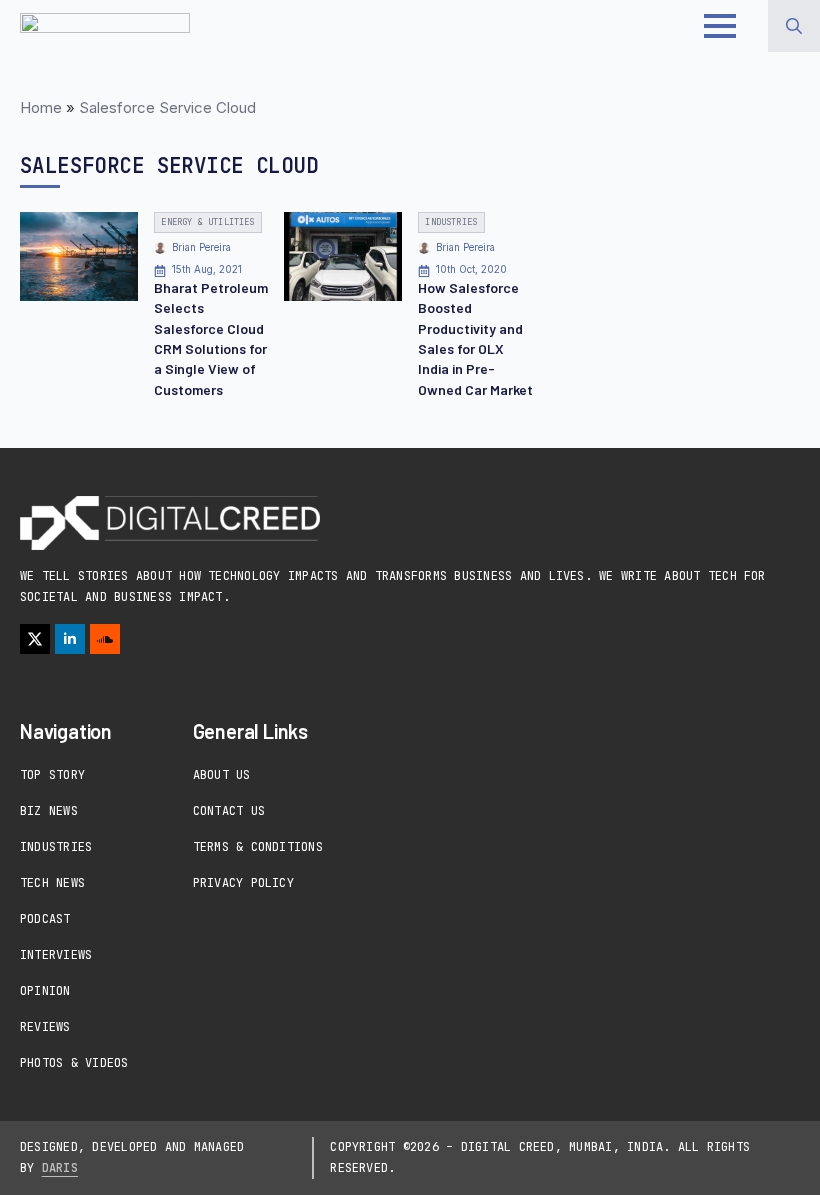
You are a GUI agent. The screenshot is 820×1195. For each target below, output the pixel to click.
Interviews (56, 955)
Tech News (52, 883)
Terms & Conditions (258, 847)
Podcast (45, 919)
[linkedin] (70, 639)
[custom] (105, 639)
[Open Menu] (720, 26)
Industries (56, 847)
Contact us (229, 811)
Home (41, 107)
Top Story (52, 775)
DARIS (60, 1168)
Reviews (45, 1027)
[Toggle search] (794, 26)
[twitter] (35, 639)
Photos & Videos (74, 1063)
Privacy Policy (243, 883)
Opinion (45, 991)
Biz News (49, 811)
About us (222, 775)
